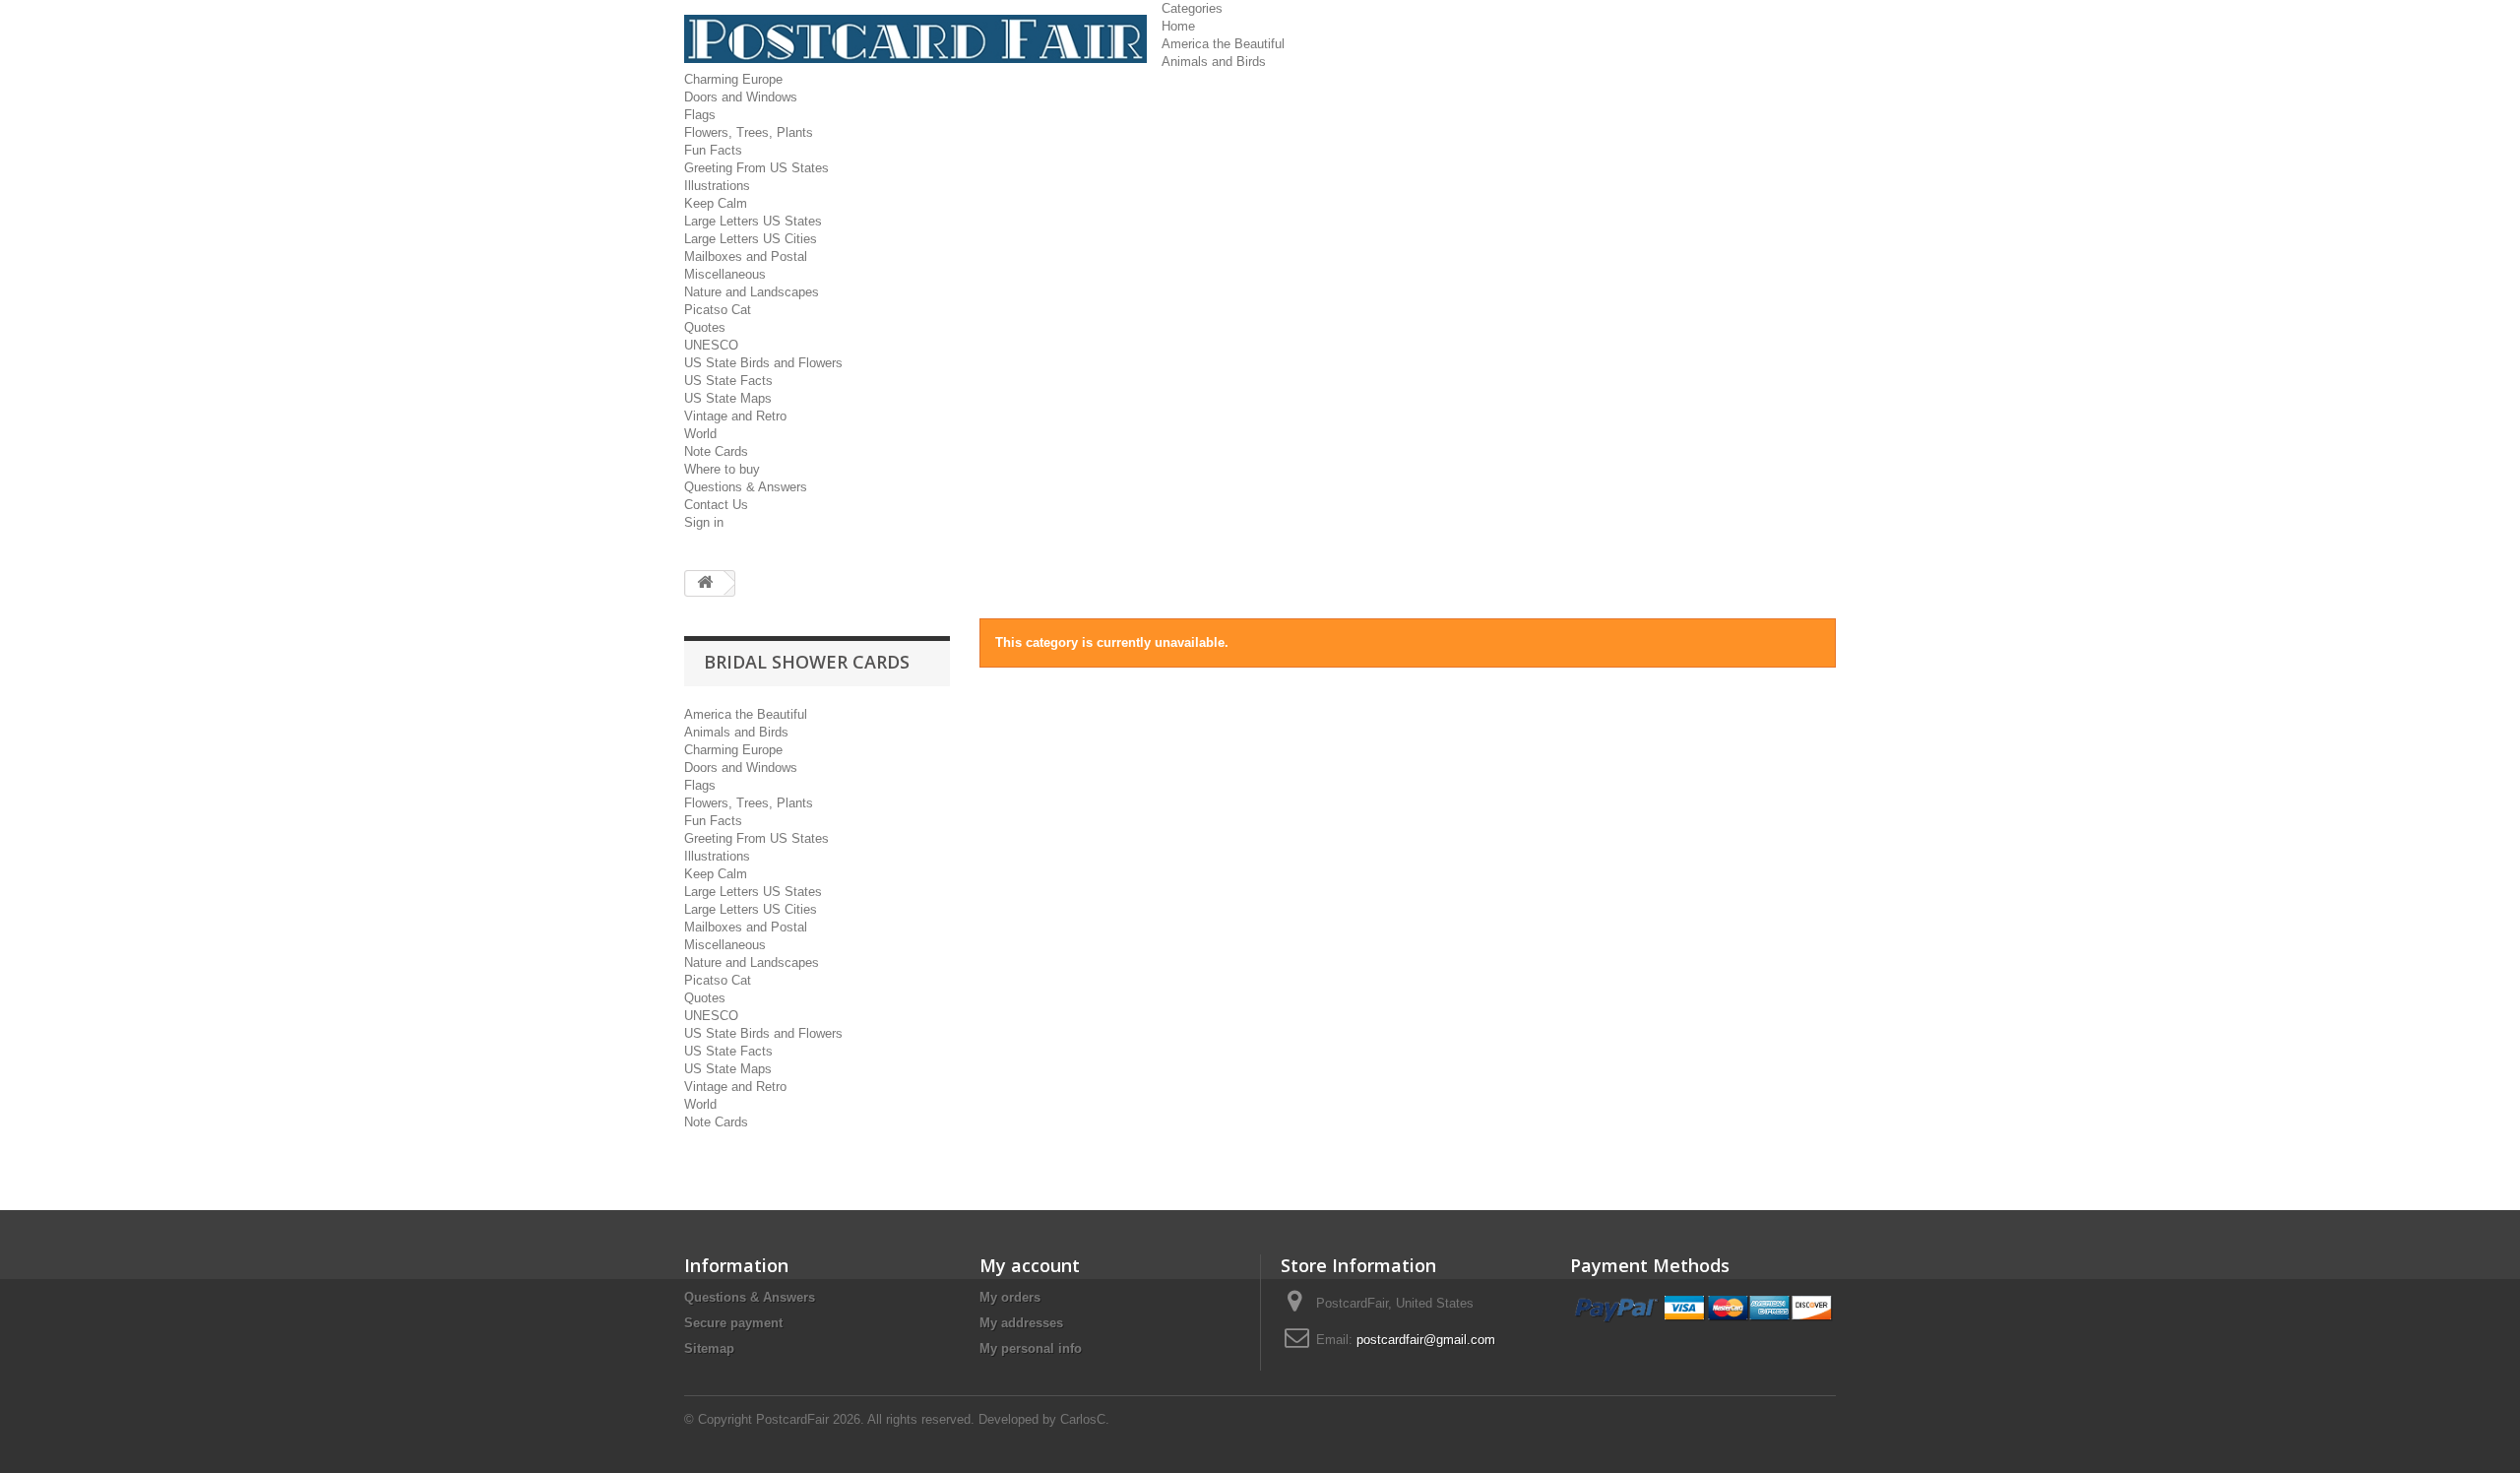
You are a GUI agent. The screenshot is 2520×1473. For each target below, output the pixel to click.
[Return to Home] (705, 583)
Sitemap (709, 1348)
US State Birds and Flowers (763, 363)
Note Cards (716, 451)
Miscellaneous (725, 274)
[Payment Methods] (1703, 1309)
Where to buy (722, 469)
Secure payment (733, 1323)
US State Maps (728, 398)
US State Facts (728, 381)
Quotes (705, 327)
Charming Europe (733, 79)
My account (1030, 1265)
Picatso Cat (718, 310)
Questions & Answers (746, 487)
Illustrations (717, 186)
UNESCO (711, 345)
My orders (1010, 1297)
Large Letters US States (753, 221)
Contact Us (716, 505)
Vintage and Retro (735, 416)
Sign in (704, 522)
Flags (700, 115)
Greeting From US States (756, 168)
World (700, 434)
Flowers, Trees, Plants (749, 132)
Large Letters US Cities (751, 239)
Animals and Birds (1214, 62)
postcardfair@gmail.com (1426, 1340)
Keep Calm (716, 203)
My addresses (1021, 1323)
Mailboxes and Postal (746, 256)
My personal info (1031, 1348)
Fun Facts (713, 150)
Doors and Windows (741, 97)
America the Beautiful (1223, 44)
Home (1178, 26)
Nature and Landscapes (752, 292)
